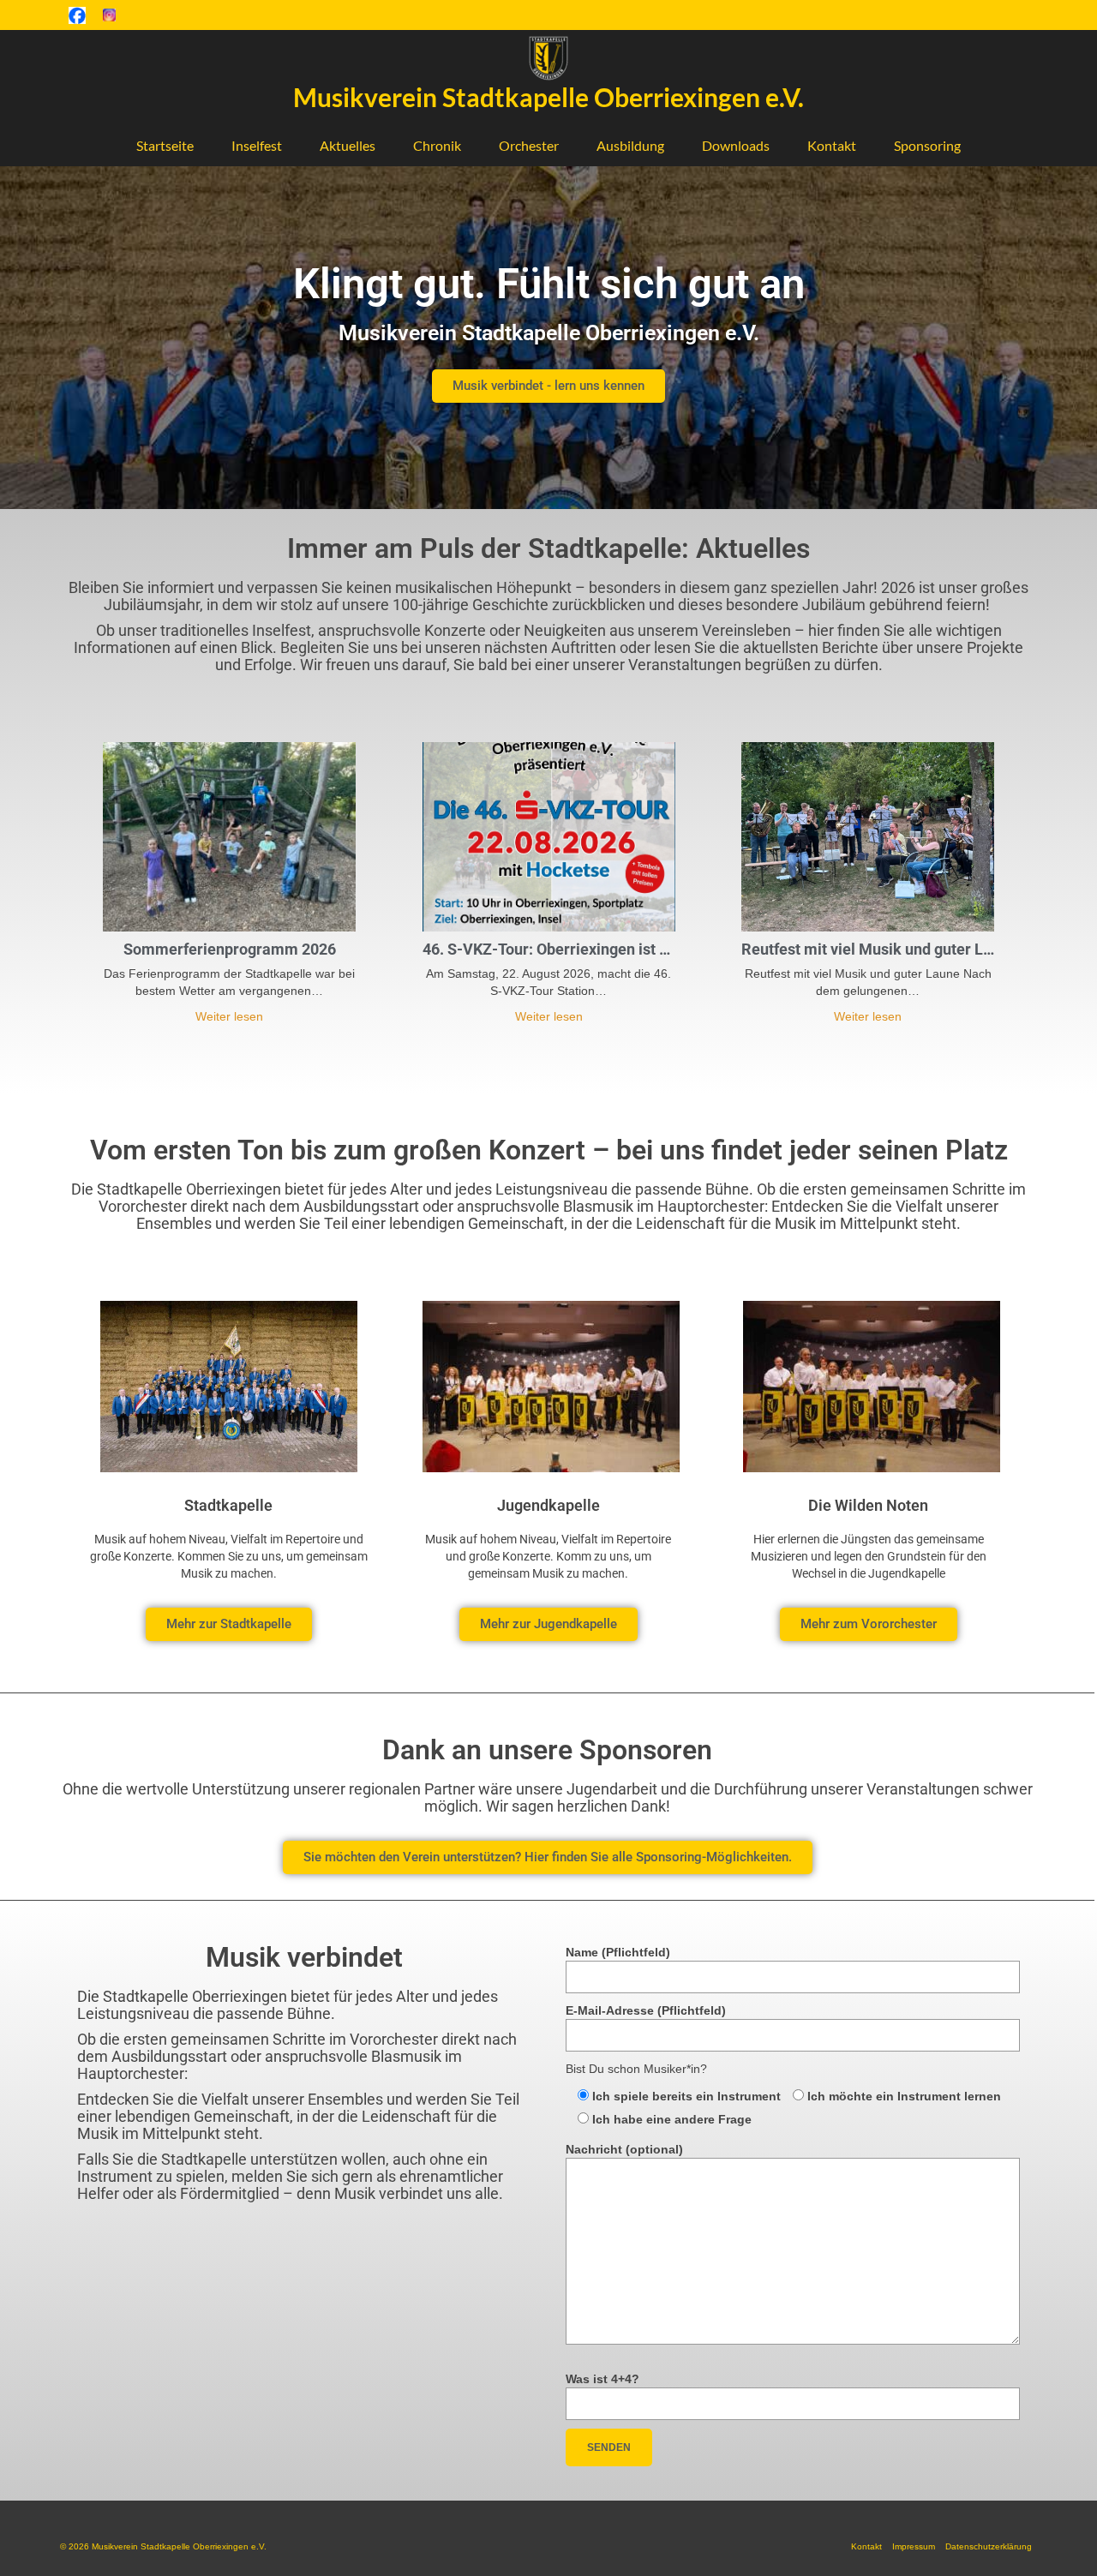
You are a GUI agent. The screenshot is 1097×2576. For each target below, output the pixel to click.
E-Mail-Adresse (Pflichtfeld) (646, 2010)
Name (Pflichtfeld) (618, 1952)
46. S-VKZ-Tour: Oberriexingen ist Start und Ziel (549, 949)
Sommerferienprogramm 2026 (230, 949)
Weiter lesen (229, 1016)
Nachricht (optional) (624, 2149)
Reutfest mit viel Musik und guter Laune (868, 949)
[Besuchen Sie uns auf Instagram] (109, 15)
